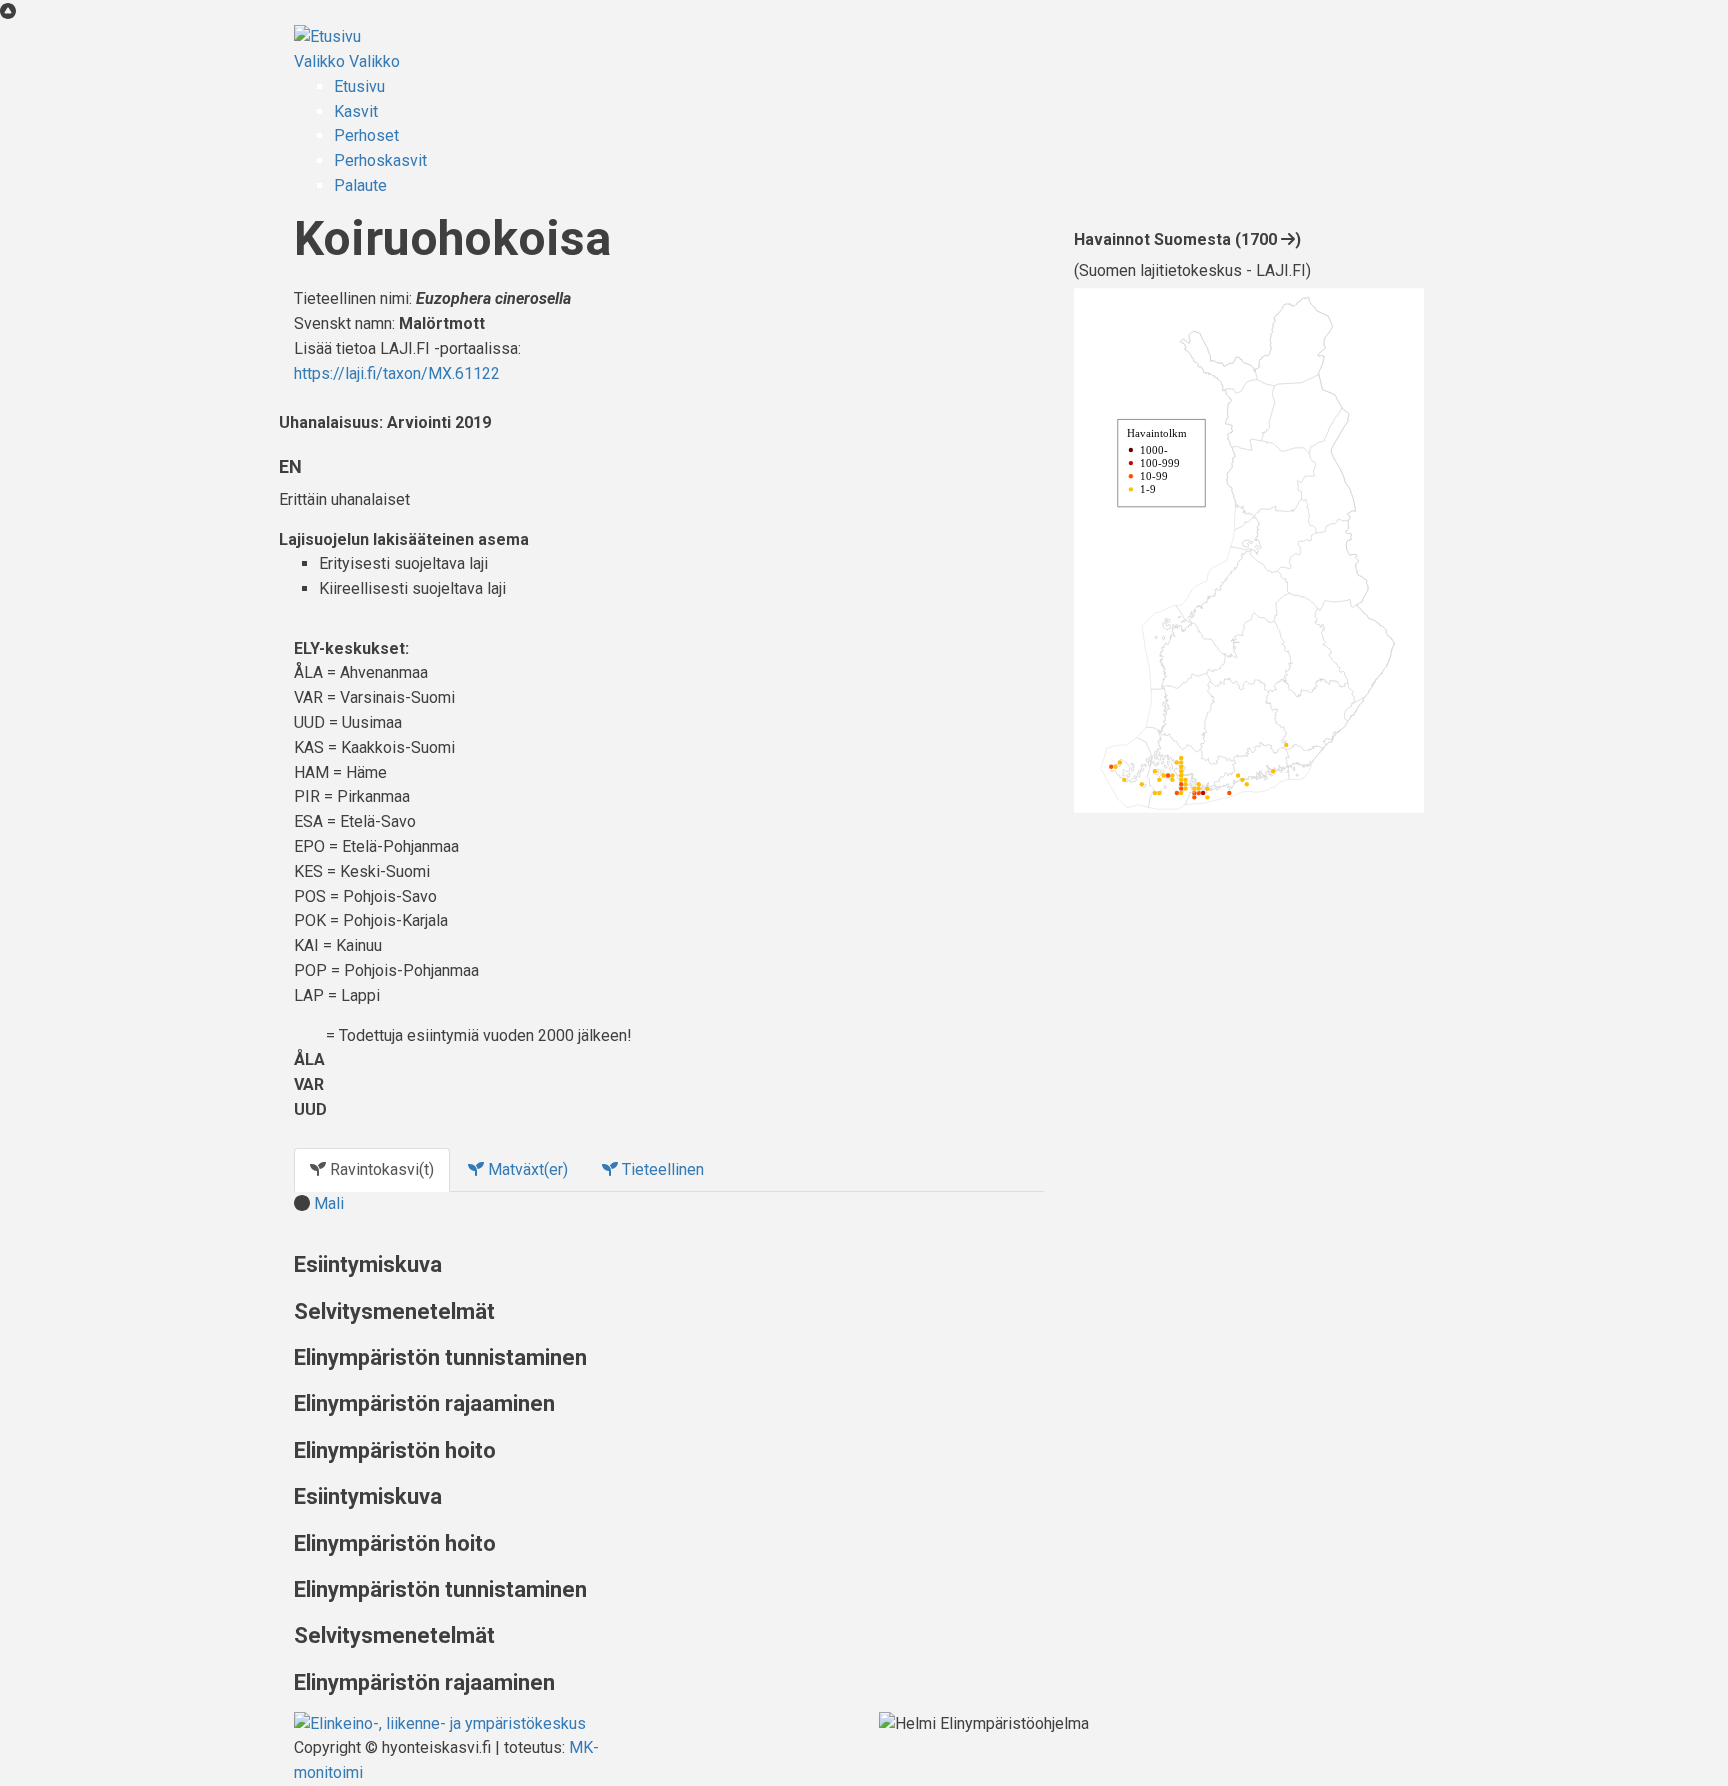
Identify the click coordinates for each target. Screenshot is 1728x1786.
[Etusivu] (327, 36)
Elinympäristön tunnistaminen (440, 1357)
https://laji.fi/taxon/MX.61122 (397, 373)
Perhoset (366, 135)
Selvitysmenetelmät (394, 1311)
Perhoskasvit (380, 160)
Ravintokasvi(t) (380, 1169)
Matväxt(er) (526, 1169)
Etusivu (359, 86)
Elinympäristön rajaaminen (424, 1403)
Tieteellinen (661, 1169)
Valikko (319, 61)
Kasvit (356, 111)
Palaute (360, 185)
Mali (329, 1203)
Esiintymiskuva (368, 1264)
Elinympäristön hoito (395, 1450)
